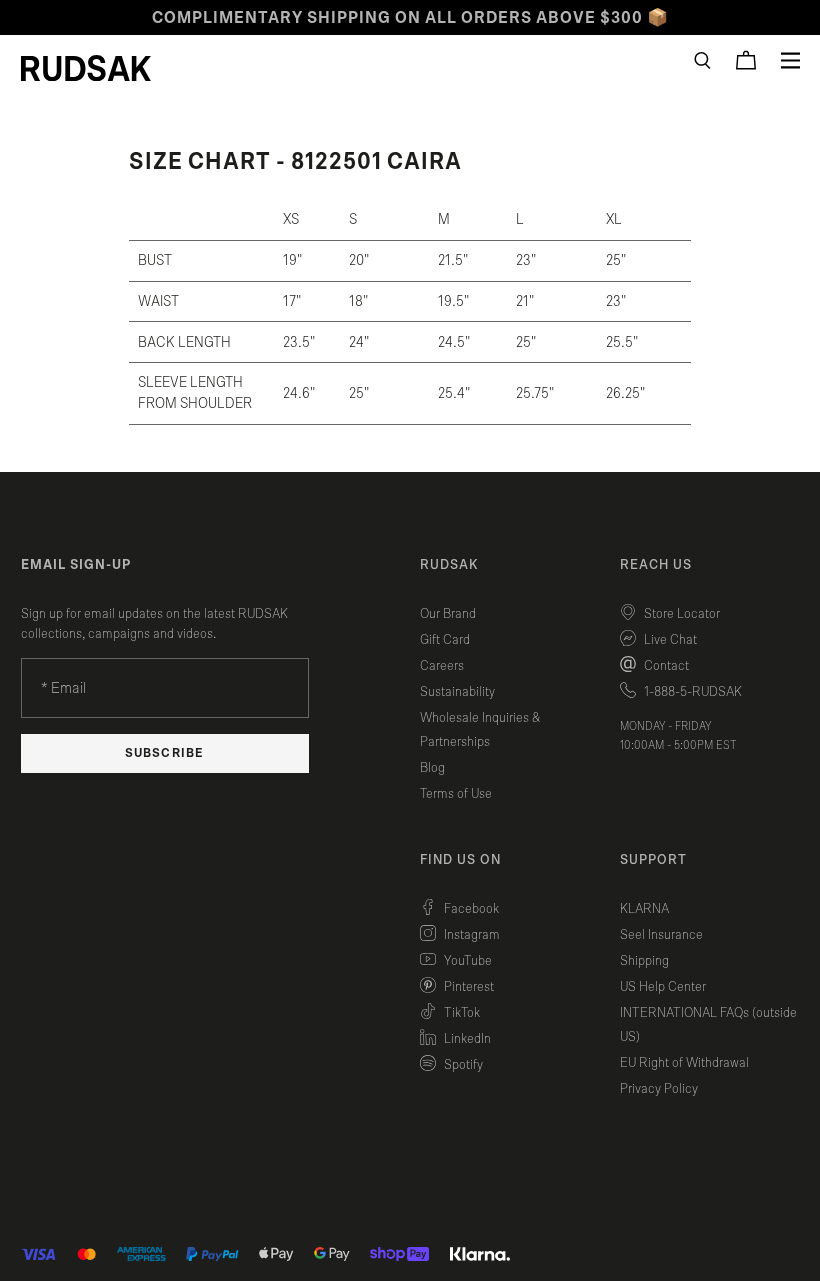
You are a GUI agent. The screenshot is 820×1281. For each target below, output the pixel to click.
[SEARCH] (702, 60)
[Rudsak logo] (86, 68)
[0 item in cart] (746, 60)
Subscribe (164, 753)
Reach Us (656, 565)
